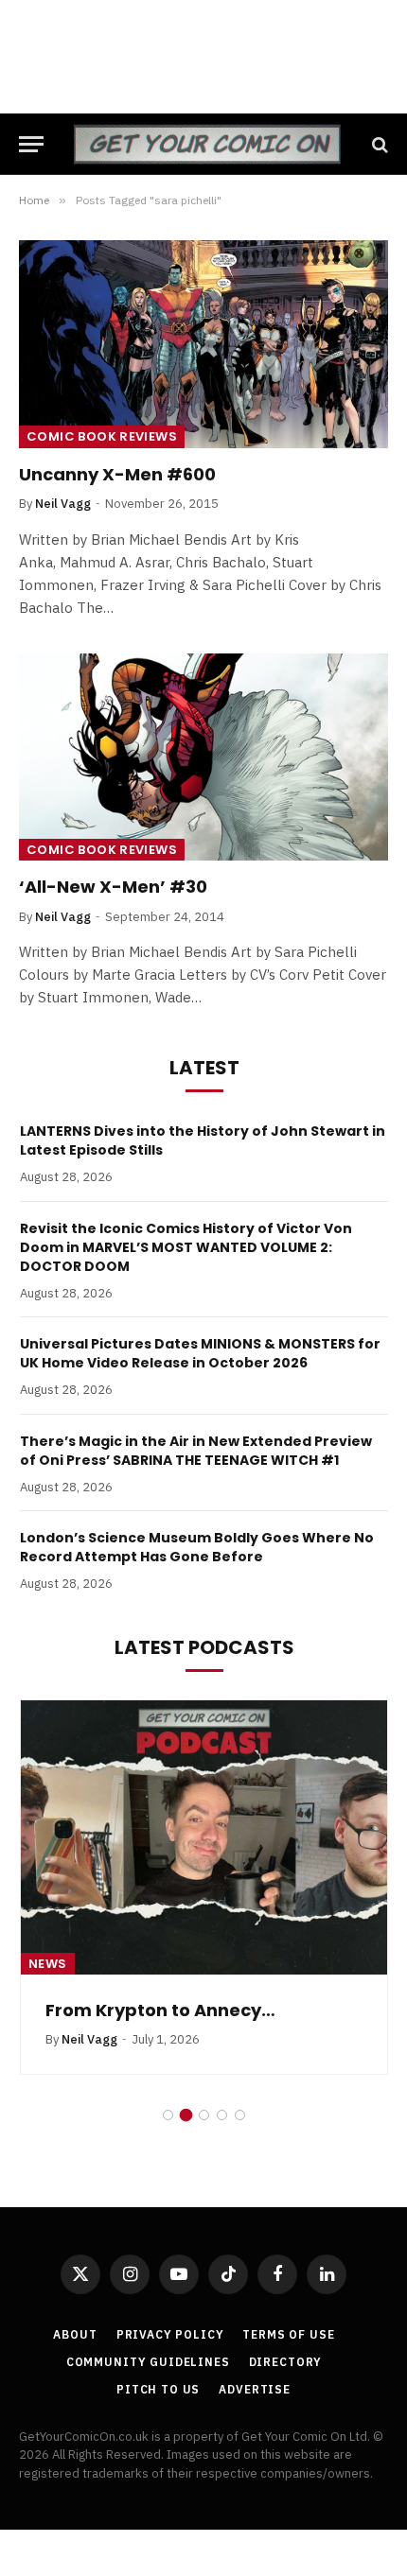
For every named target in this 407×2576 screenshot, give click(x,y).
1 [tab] (168, 2115)
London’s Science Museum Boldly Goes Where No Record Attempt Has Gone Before (197, 1547)
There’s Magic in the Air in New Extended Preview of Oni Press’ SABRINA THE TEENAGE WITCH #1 (196, 1451)
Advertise (255, 2389)
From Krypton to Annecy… (160, 2010)
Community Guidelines (148, 2362)
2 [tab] (186, 2115)
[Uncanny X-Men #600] (203, 344)
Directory (286, 2362)
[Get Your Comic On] (207, 144)
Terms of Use (288, 2334)
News (48, 1964)
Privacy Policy (170, 2334)
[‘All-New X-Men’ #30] (203, 757)
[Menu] (31, 144)
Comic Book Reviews (102, 436)
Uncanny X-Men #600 (117, 474)
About (75, 2334)
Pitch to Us (158, 2389)
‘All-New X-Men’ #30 (113, 887)
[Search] (378, 144)
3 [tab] (204, 2115)
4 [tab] (222, 2115)
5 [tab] (240, 2115)
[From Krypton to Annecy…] (204, 1837)
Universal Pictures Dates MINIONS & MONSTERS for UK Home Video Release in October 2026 (200, 1353)
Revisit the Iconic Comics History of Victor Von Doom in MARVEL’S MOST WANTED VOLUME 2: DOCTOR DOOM (186, 1247)
